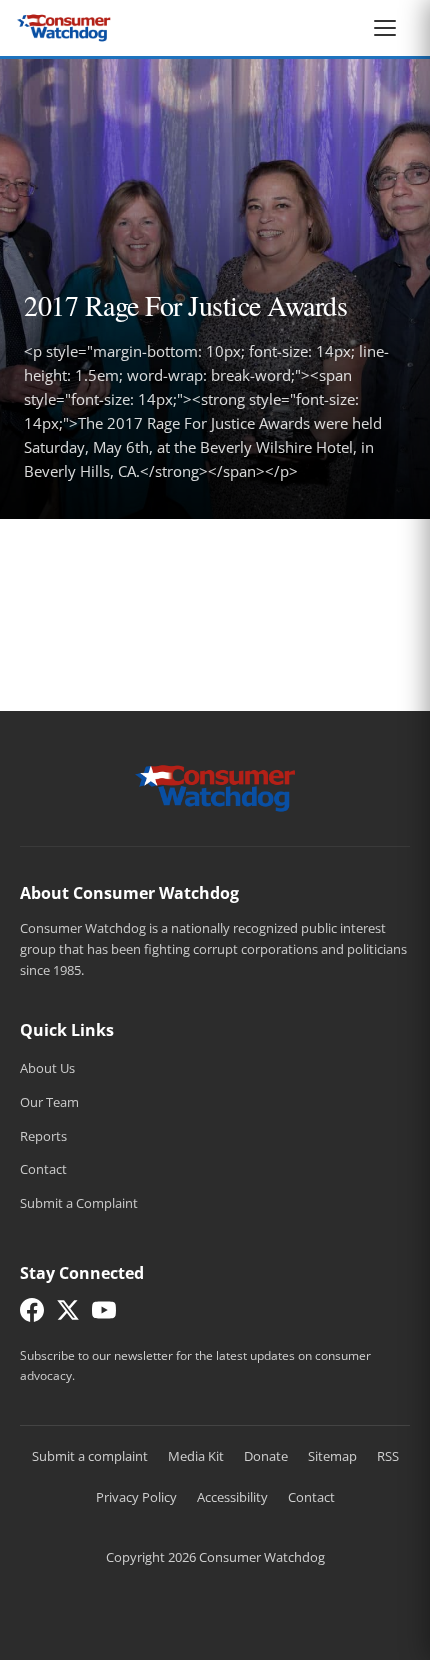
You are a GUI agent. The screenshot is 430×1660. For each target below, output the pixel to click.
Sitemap (332, 1456)
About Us (47, 1068)
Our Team (49, 1102)
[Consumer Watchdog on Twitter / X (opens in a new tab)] (68, 1314)
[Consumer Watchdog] (64, 28)
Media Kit (196, 1456)
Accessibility (232, 1497)
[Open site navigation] (390, 28)
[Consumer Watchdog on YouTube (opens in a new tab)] (104, 1314)
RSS (388, 1456)
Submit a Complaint (79, 1203)
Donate (266, 1456)
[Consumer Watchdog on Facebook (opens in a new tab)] (32, 1314)
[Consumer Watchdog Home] (215, 787)
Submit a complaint (90, 1456)
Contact (43, 1169)
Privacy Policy (136, 1497)
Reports (43, 1136)
